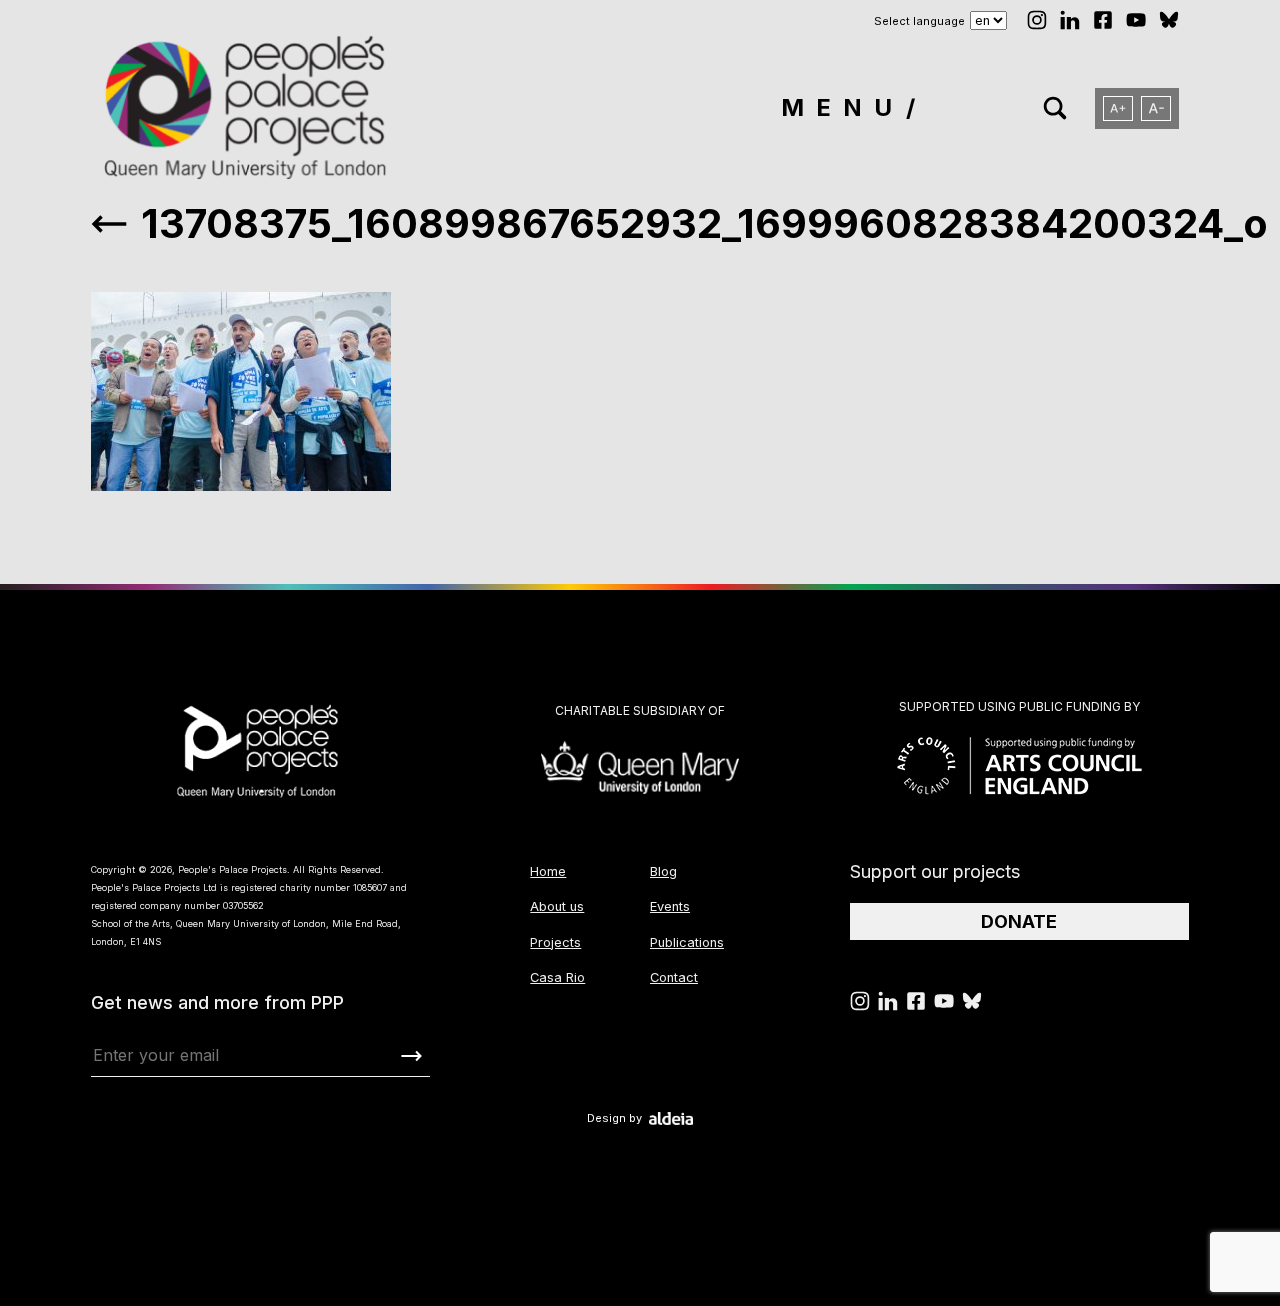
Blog (663, 871)
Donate (1019, 921)
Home (548, 871)
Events (670, 906)
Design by (614, 1118)
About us (557, 906)
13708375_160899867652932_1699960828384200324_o (704, 224)
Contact (674, 977)
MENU (842, 107)
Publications (687, 942)
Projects (555, 942)
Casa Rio (557, 977)
